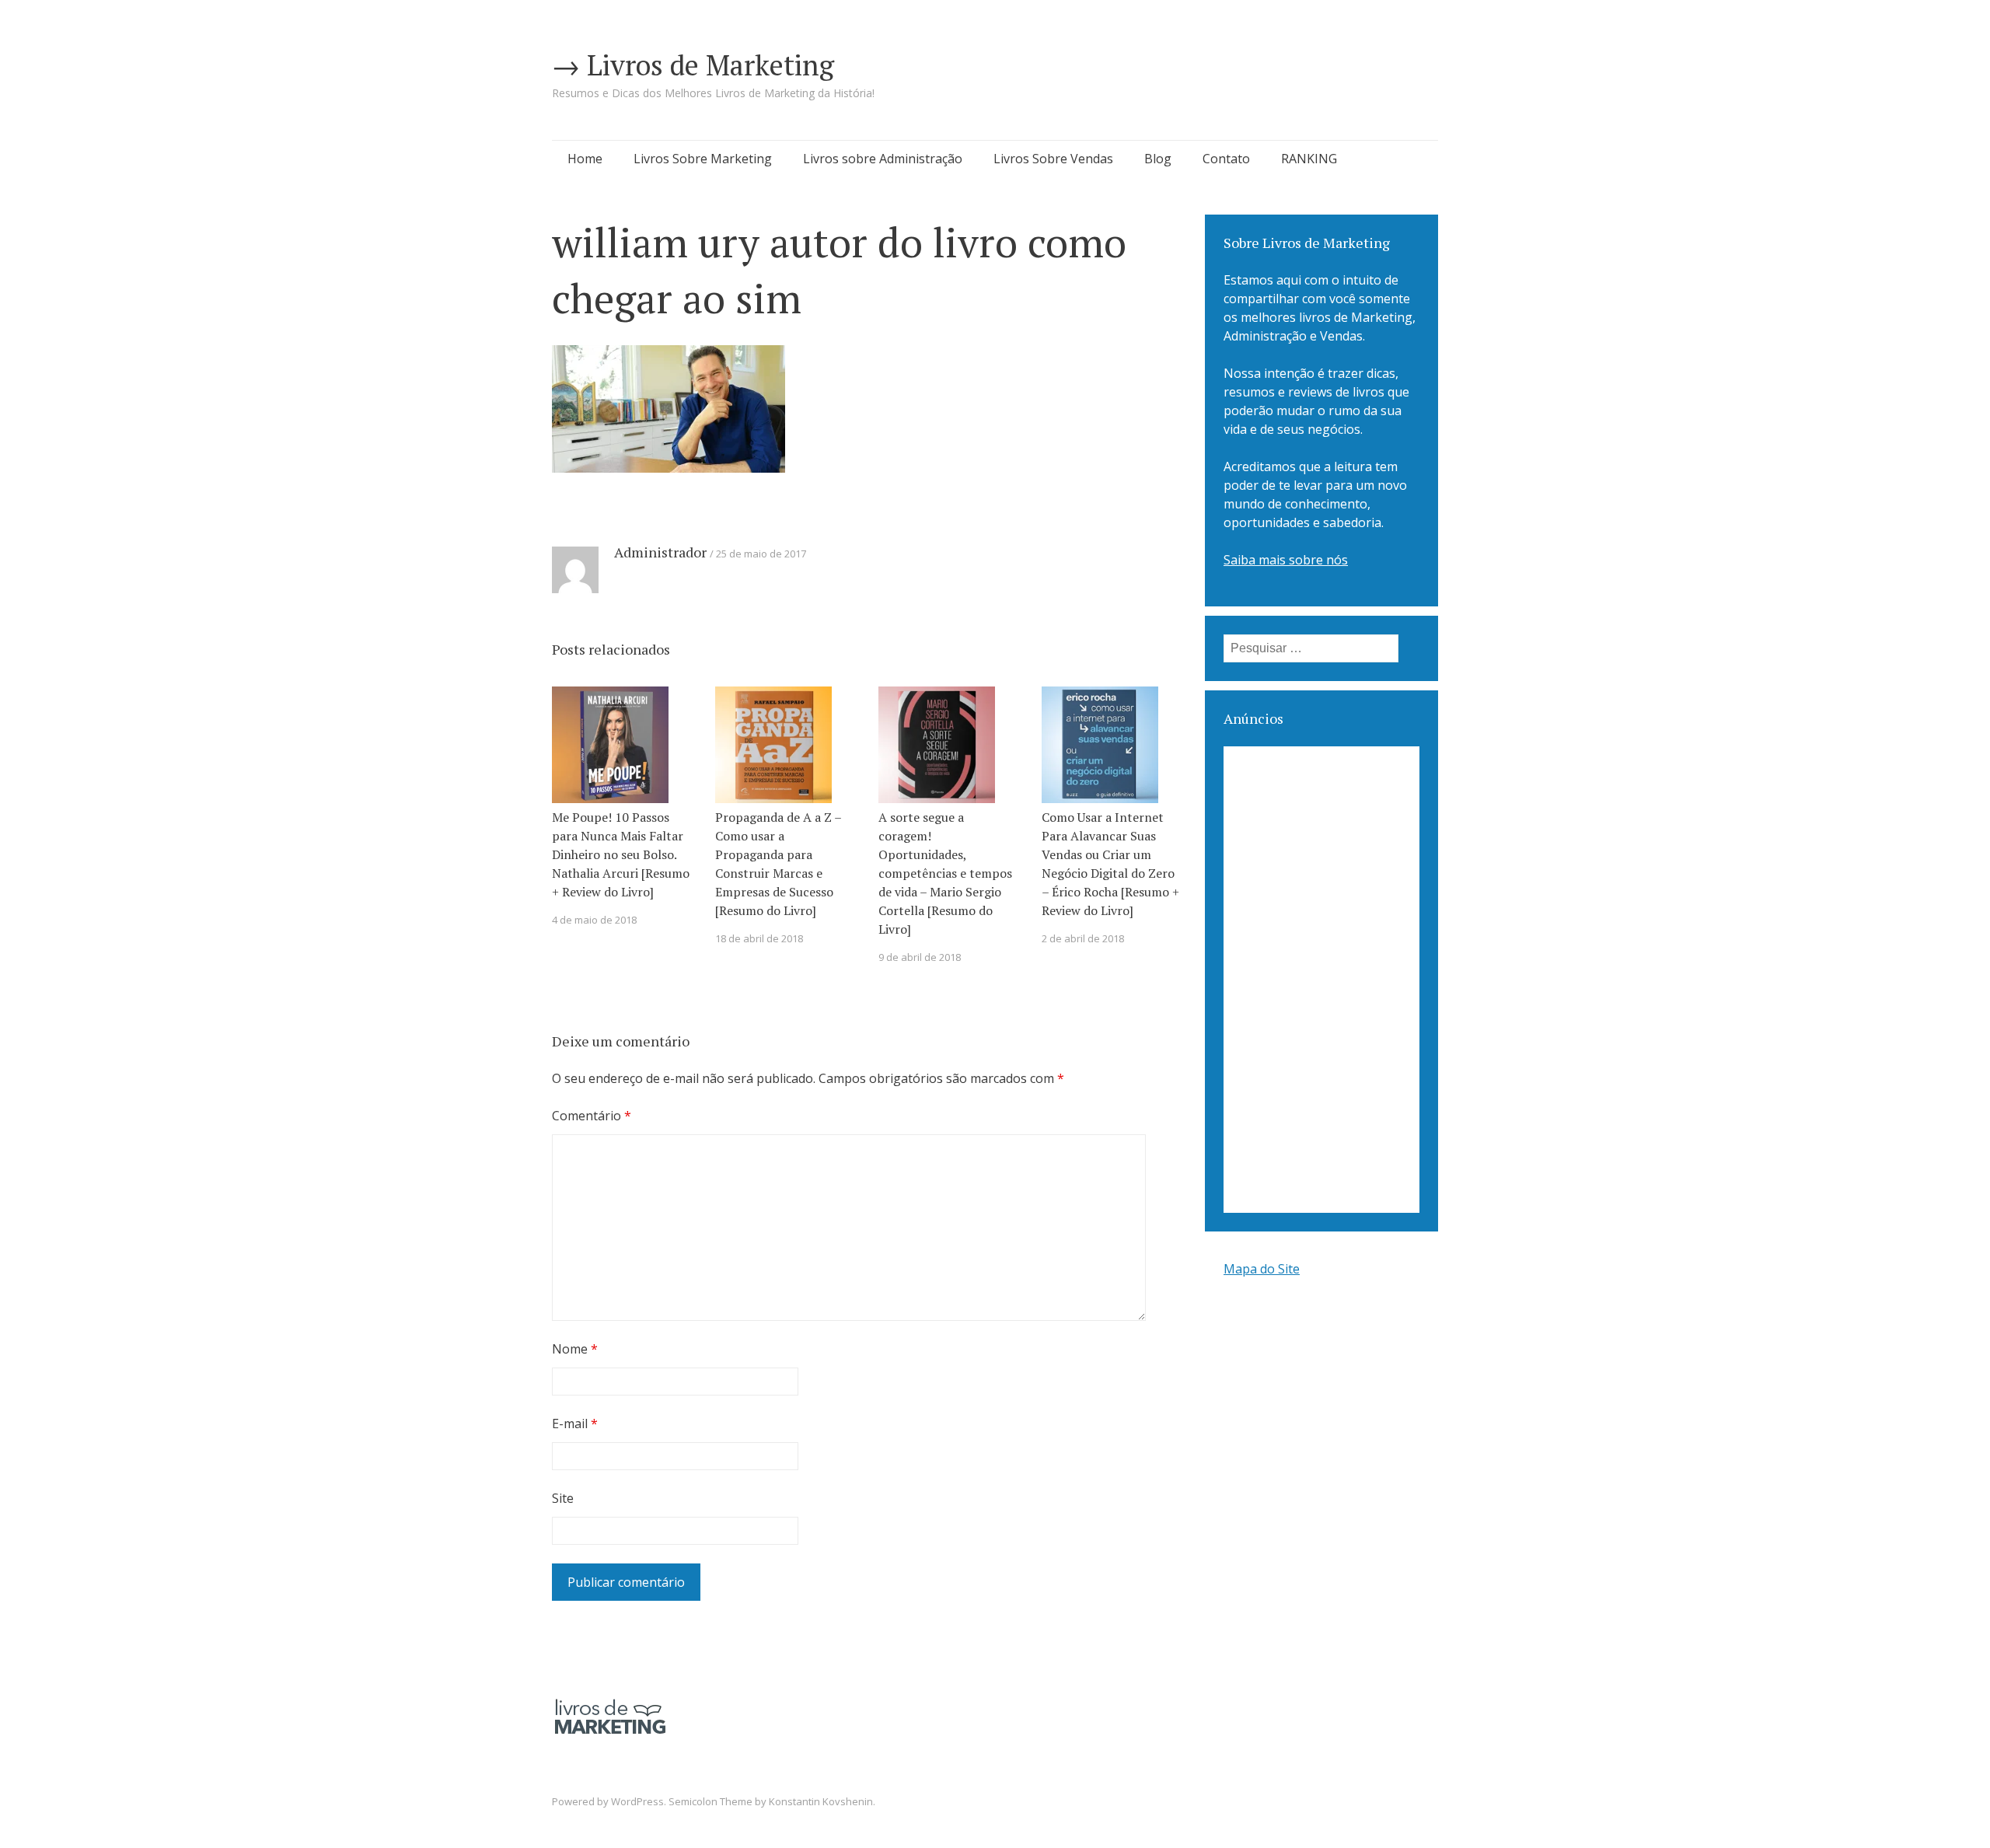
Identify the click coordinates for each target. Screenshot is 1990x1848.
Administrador (660, 552)
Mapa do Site (1262, 1269)
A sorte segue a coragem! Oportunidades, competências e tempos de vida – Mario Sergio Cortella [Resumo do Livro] (945, 873)
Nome (575, 1349)
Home (585, 159)
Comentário (592, 1116)
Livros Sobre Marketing (703, 159)
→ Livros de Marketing (693, 65)
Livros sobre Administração (883, 159)
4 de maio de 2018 (594, 920)
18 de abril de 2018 (759, 938)
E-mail (575, 1424)
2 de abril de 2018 (1083, 938)
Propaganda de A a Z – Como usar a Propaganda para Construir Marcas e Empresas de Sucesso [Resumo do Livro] (778, 864)
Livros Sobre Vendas (1053, 159)
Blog (1158, 159)
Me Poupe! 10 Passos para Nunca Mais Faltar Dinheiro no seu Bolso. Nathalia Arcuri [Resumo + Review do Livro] (621, 854)
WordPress (637, 1801)
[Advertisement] (1321, 980)
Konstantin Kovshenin (821, 1801)
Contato (1226, 159)
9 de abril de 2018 (920, 957)
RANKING (1309, 159)
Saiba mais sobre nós (1286, 560)
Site (563, 1498)
